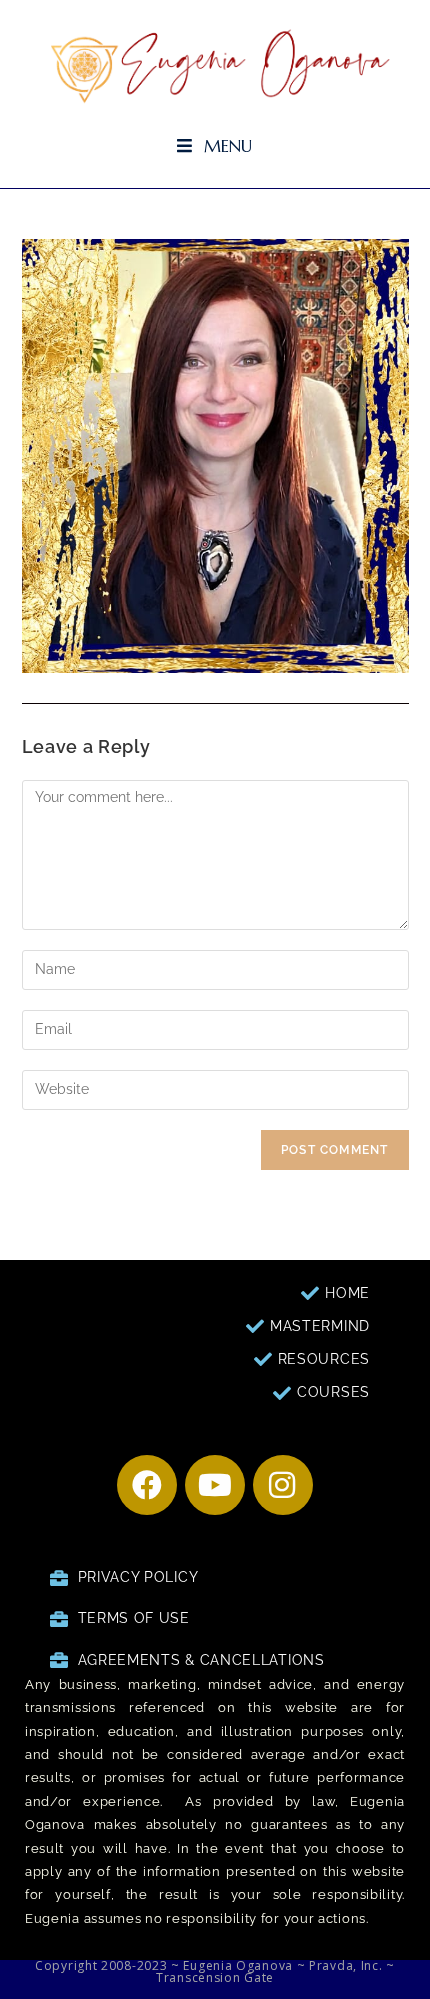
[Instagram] (283, 1485)
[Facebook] (147, 1485)
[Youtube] (215, 1485)
